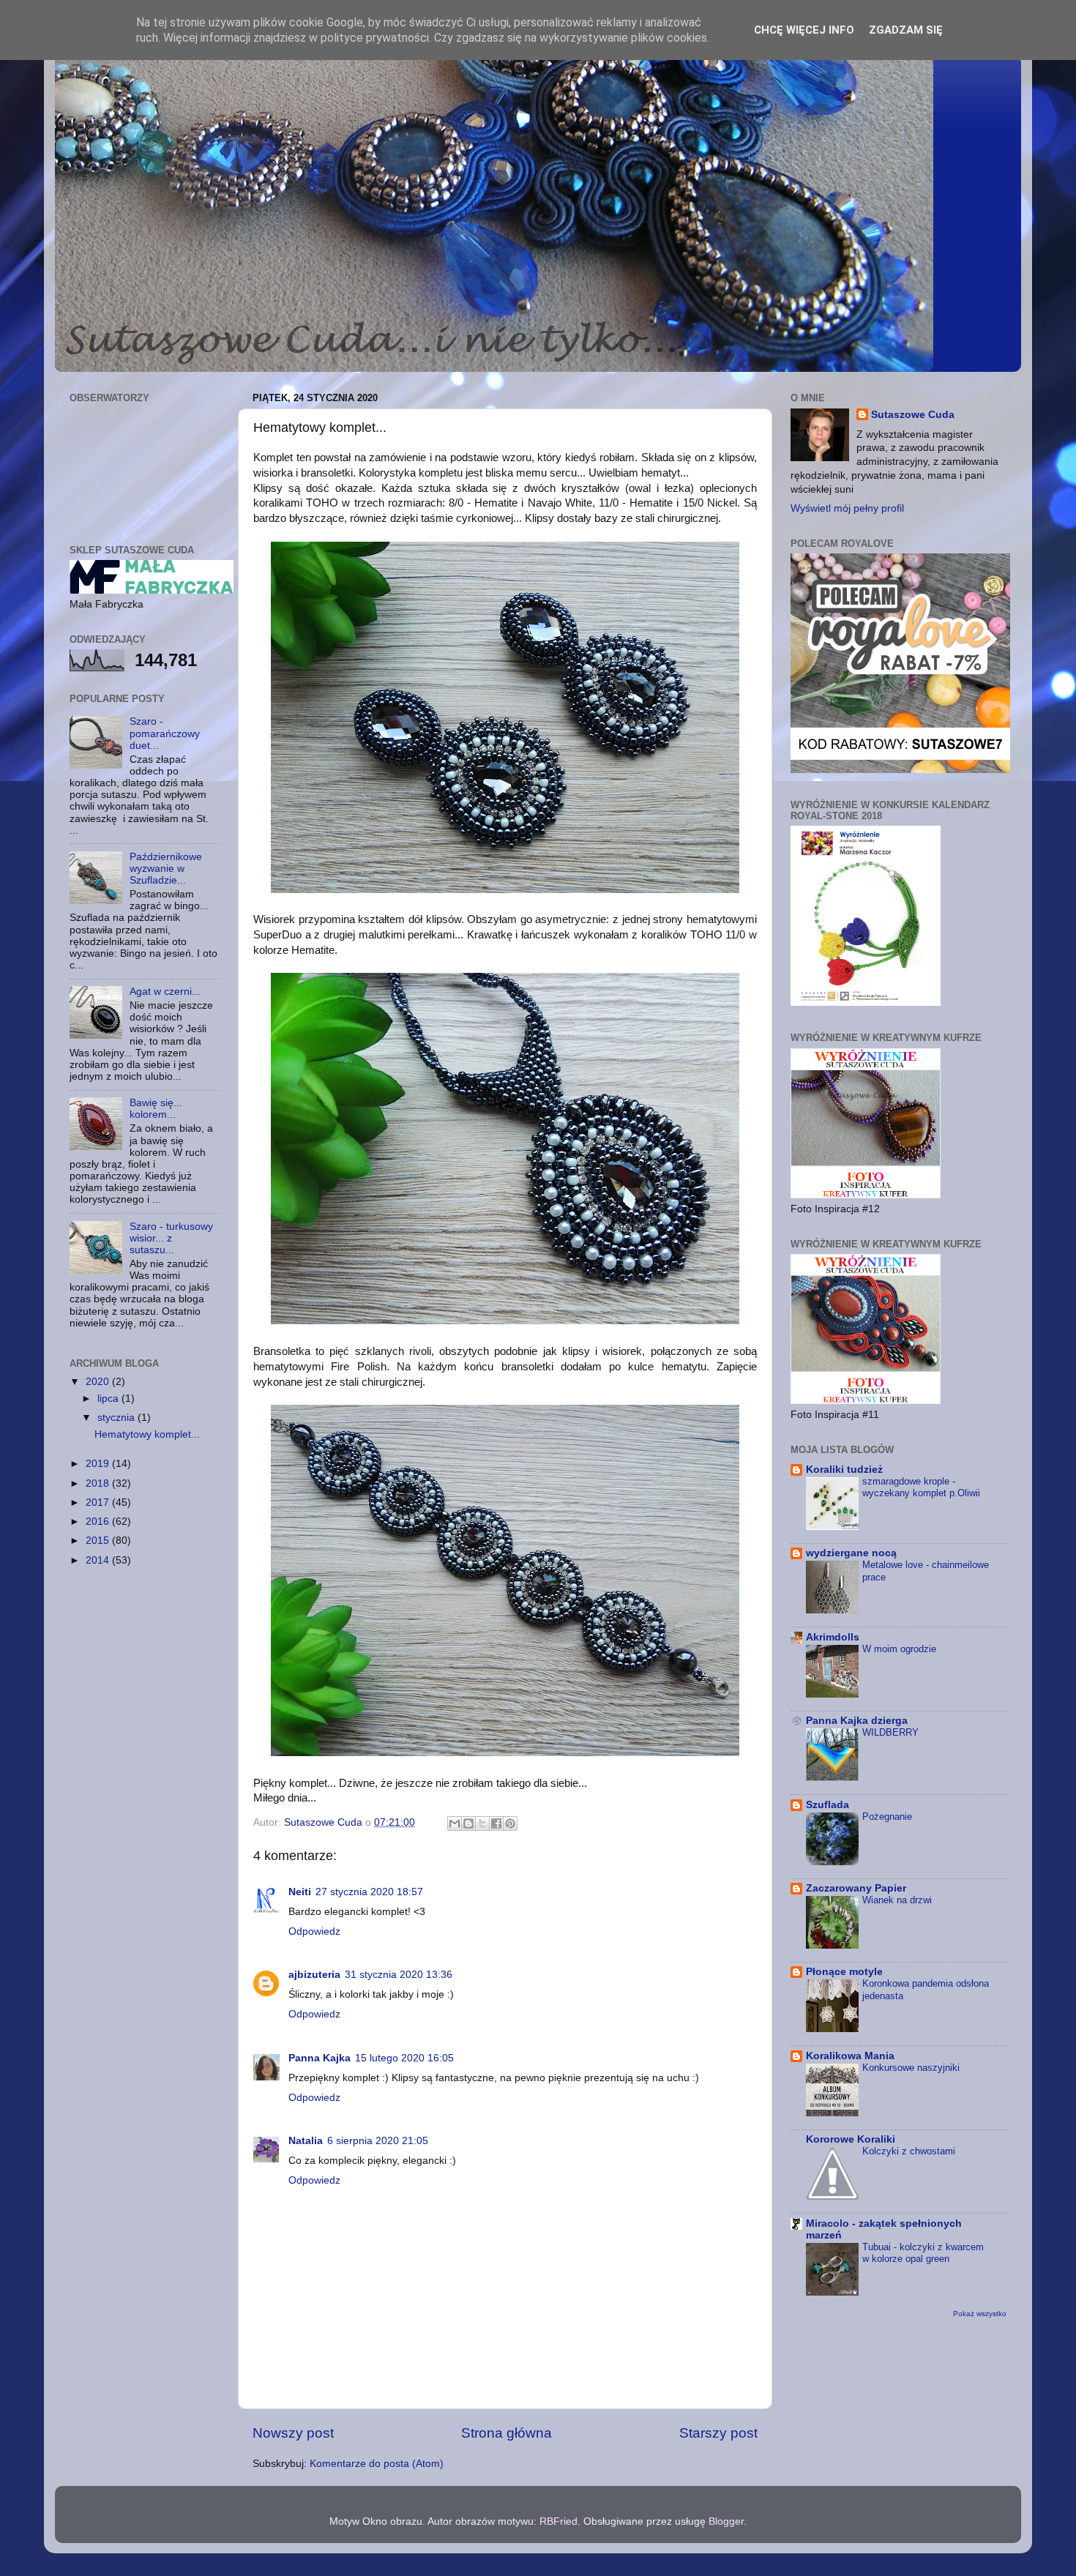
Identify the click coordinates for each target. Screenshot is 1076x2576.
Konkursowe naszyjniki (911, 2068)
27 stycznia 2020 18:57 (369, 1892)
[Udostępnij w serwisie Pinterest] (510, 1823)
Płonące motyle (844, 1972)
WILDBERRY (890, 1732)
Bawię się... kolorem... (156, 1109)
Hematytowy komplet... (147, 1434)
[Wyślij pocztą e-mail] (455, 1823)
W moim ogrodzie (899, 1649)
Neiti (300, 1892)
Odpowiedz (314, 1931)
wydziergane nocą (851, 1553)
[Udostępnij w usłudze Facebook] (496, 1823)
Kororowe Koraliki (851, 2139)
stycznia (117, 1418)
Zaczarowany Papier (856, 1888)
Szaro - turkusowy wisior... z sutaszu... (171, 1238)
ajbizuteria (314, 1975)
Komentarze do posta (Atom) (377, 2464)
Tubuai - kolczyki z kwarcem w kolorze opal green (923, 2253)
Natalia (306, 2141)
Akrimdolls (833, 1637)
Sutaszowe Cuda (913, 415)
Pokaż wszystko (980, 2314)
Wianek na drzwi (897, 1900)
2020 (99, 1382)
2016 (99, 1522)
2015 (99, 1541)
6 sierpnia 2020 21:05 (378, 2141)
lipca (109, 1399)
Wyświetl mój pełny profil (847, 508)
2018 (99, 1483)
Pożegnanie (887, 1817)
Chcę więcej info (804, 30)
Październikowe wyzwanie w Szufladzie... (166, 869)
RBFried (558, 2521)
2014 (99, 1560)
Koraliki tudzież (844, 1470)
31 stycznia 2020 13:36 (399, 1975)
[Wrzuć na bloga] (468, 1823)
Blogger (726, 2521)
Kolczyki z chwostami (909, 2151)
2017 (99, 1502)
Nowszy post (293, 2433)
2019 (99, 1464)
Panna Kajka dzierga (857, 1721)
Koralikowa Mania (850, 2056)
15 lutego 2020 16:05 (404, 2058)
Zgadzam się (906, 30)
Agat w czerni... (165, 992)
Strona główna (507, 2433)
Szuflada (827, 1805)
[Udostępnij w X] (482, 1823)
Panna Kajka (320, 2058)
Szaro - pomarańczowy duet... (165, 733)
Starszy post (718, 2433)
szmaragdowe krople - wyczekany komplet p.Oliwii (921, 1487)
